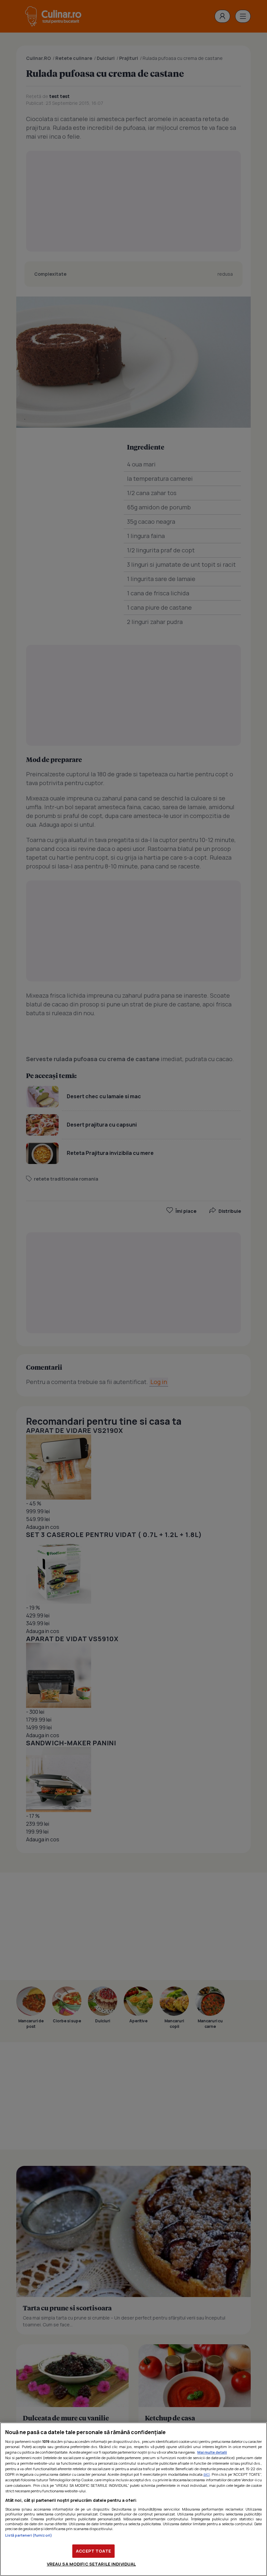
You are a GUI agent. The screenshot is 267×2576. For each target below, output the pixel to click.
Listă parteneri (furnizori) (29, 2535)
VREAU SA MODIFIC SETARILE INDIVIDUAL (91, 2564)
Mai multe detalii (212, 2452)
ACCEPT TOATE (93, 2551)
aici (207, 2474)
